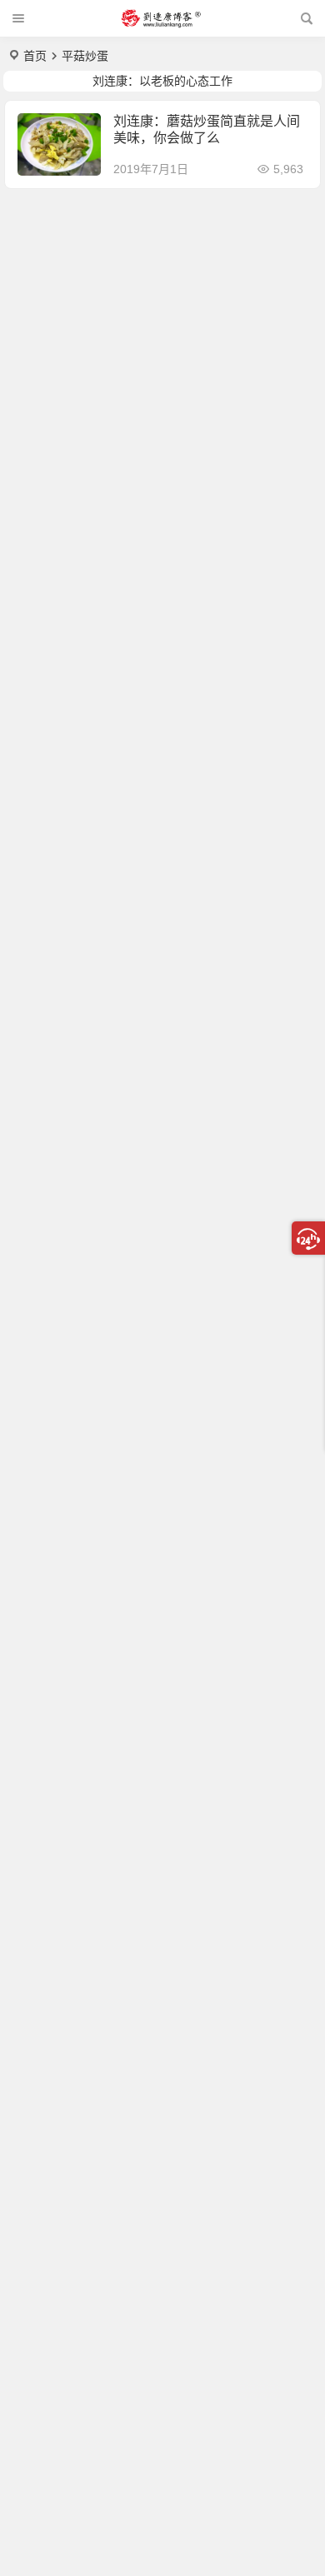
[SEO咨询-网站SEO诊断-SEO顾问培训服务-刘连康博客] (161, 18)
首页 (35, 56)
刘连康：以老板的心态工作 (162, 81)
